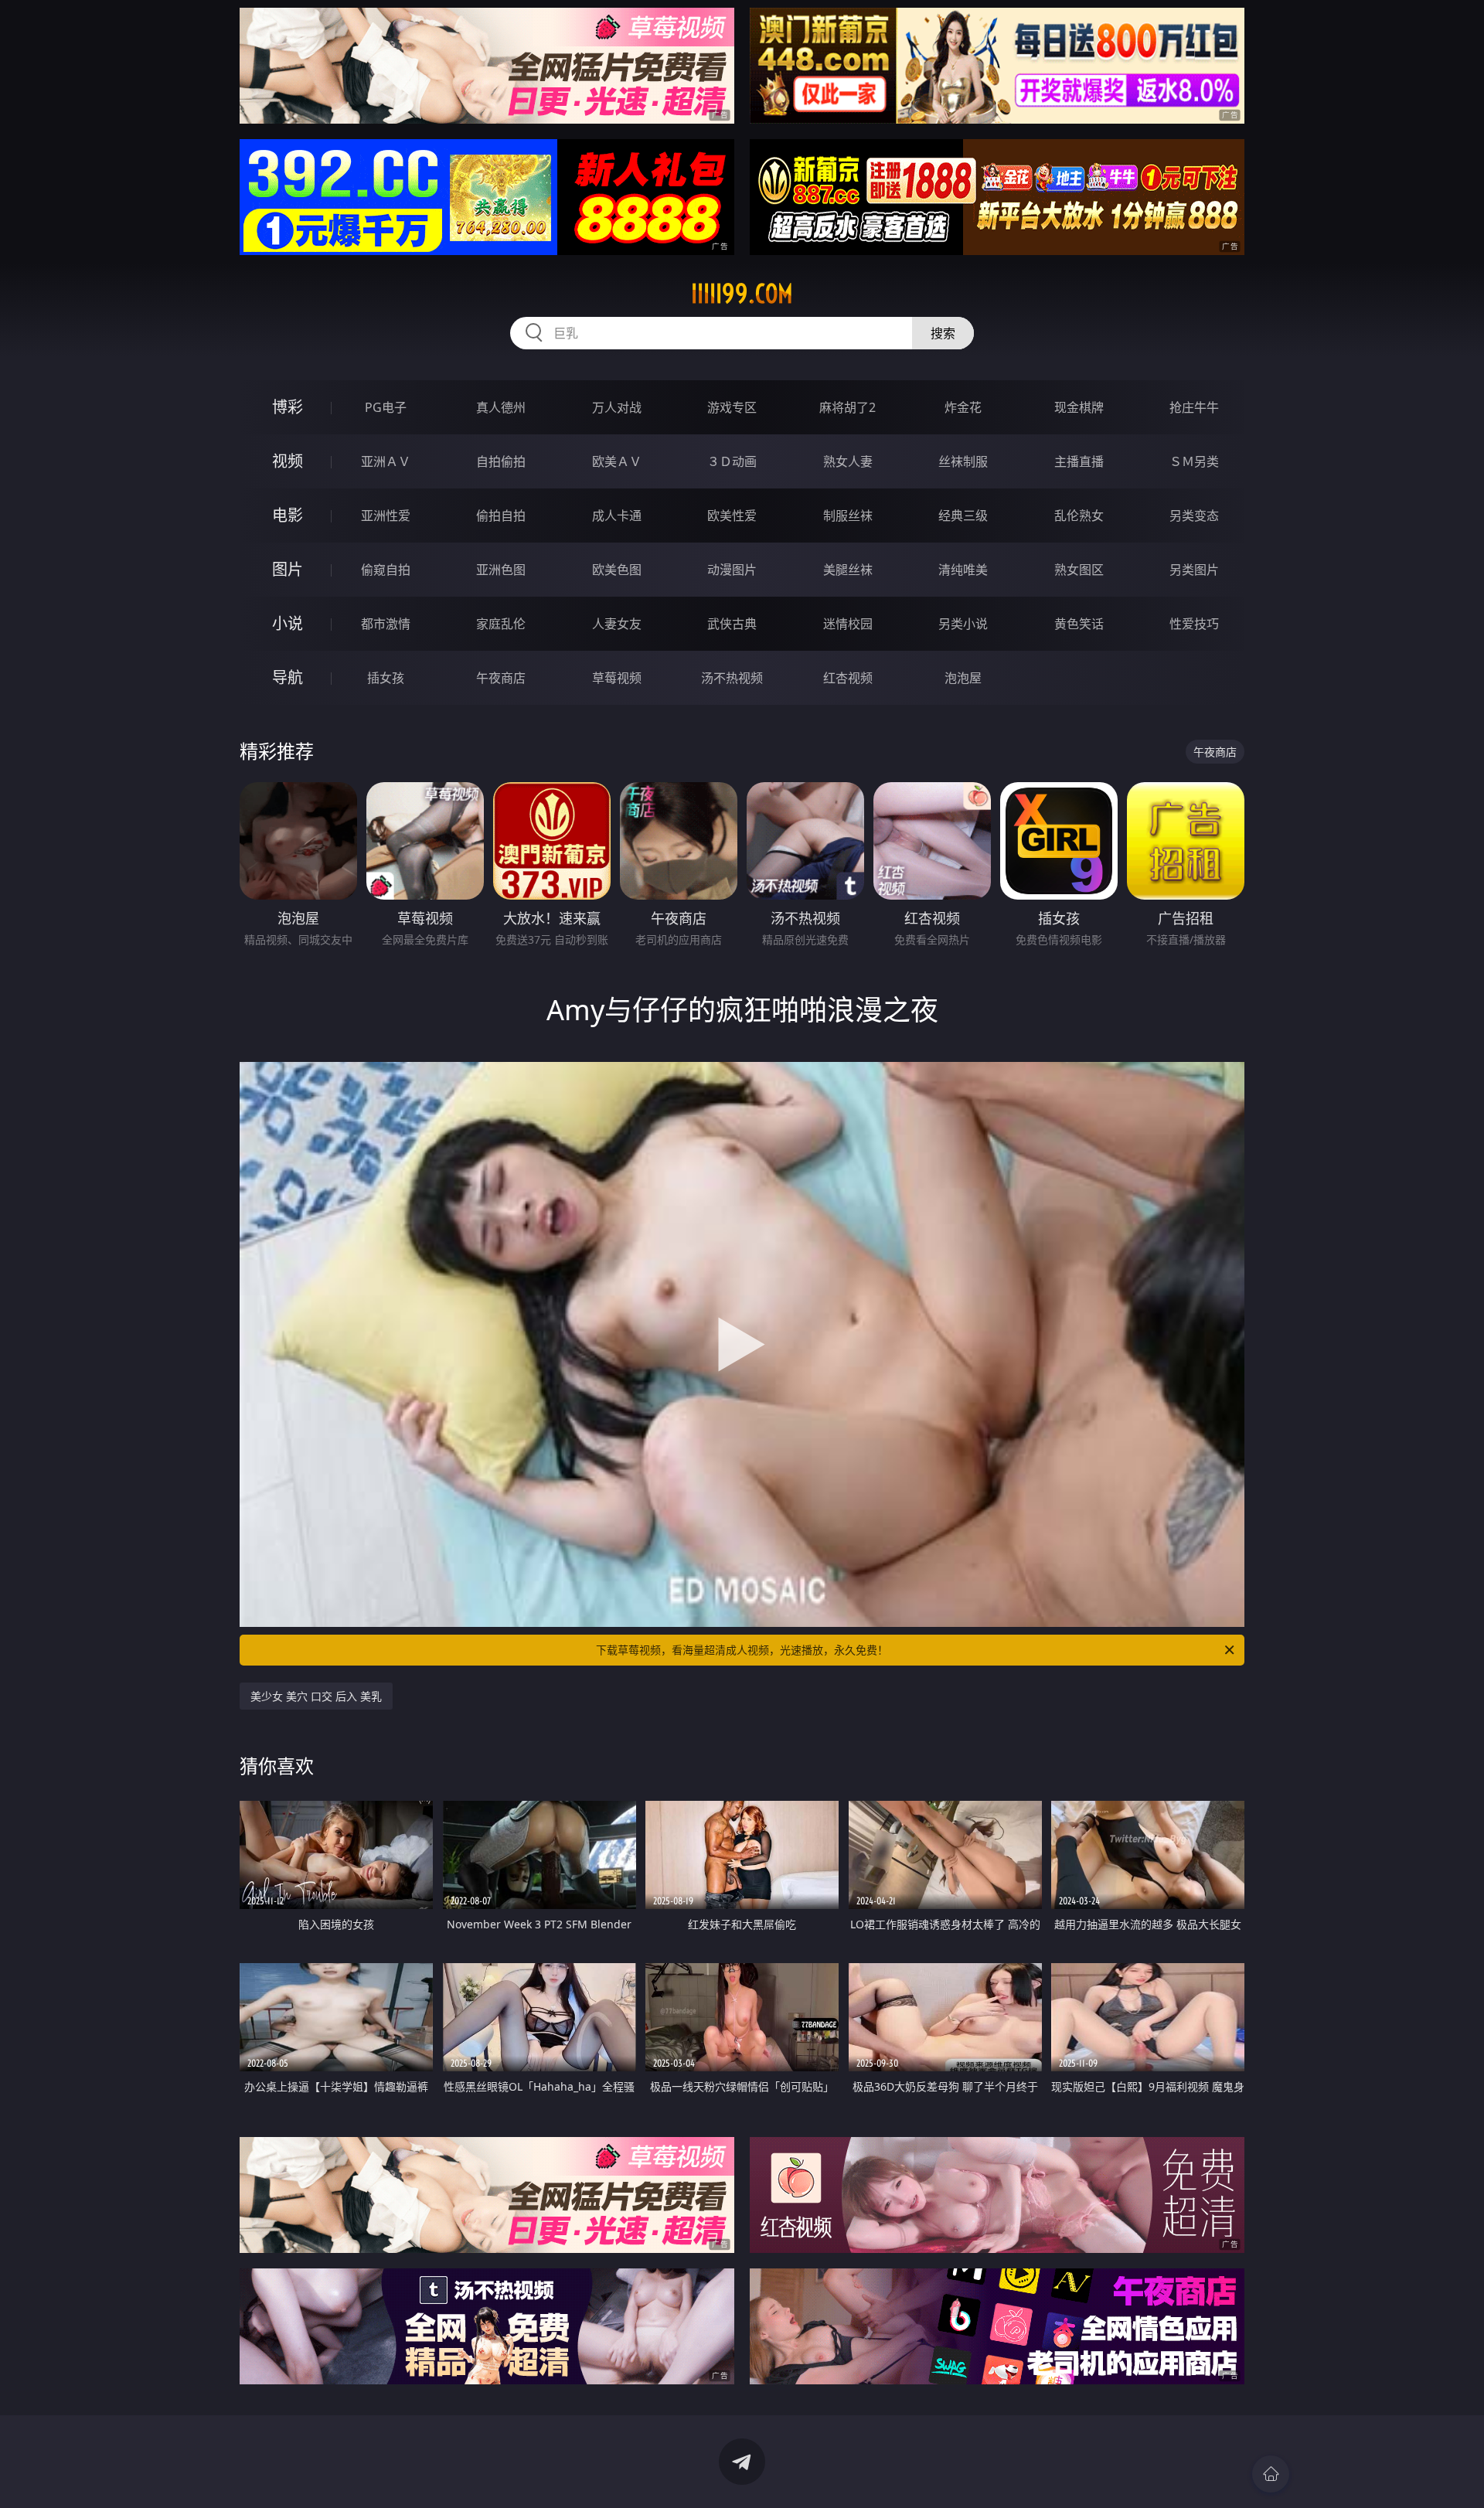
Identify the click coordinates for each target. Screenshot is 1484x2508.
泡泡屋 (963, 678)
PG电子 (386, 407)
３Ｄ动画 (732, 461)
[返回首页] (1271, 2474)
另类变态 (1194, 516)
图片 (288, 569)
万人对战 (617, 407)
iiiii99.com (742, 294)
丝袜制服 (963, 461)
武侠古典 (732, 624)
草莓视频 (617, 678)
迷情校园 (848, 624)
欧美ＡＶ (617, 461)
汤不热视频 (732, 678)
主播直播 (1079, 461)
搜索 (943, 333)
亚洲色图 (501, 570)
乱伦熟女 (1079, 516)
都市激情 (386, 624)
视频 (288, 461)
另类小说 (963, 624)
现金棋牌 (1079, 407)
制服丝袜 (848, 516)
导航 (288, 677)
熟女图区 (1079, 570)
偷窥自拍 (386, 570)
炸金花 (963, 407)
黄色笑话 (1079, 624)
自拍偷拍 (501, 461)
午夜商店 (501, 678)
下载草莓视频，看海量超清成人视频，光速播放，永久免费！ (742, 1650)
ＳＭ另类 (1194, 461)
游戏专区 (732, 407)
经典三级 (963, 516)
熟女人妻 (848, 461)
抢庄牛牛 (1194, 407)
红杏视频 (848, 678)
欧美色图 (617, 570)
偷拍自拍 (501, 516)
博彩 (288, 407)
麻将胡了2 (848, 407)
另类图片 (1194, 570)
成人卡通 (617, 516)
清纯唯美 (963, 570)
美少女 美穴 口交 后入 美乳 (316, 1696)
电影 (288, 515)
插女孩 (386, 678)
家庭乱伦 (501, 624)
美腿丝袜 (848, 570)
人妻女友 (617, 624)
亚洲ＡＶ (386, 461)
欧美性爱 (732, 516)
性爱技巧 (1194, 624)
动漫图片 (732, 570)
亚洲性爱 (386, 516)
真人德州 (501, 407)
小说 (288, 623)
